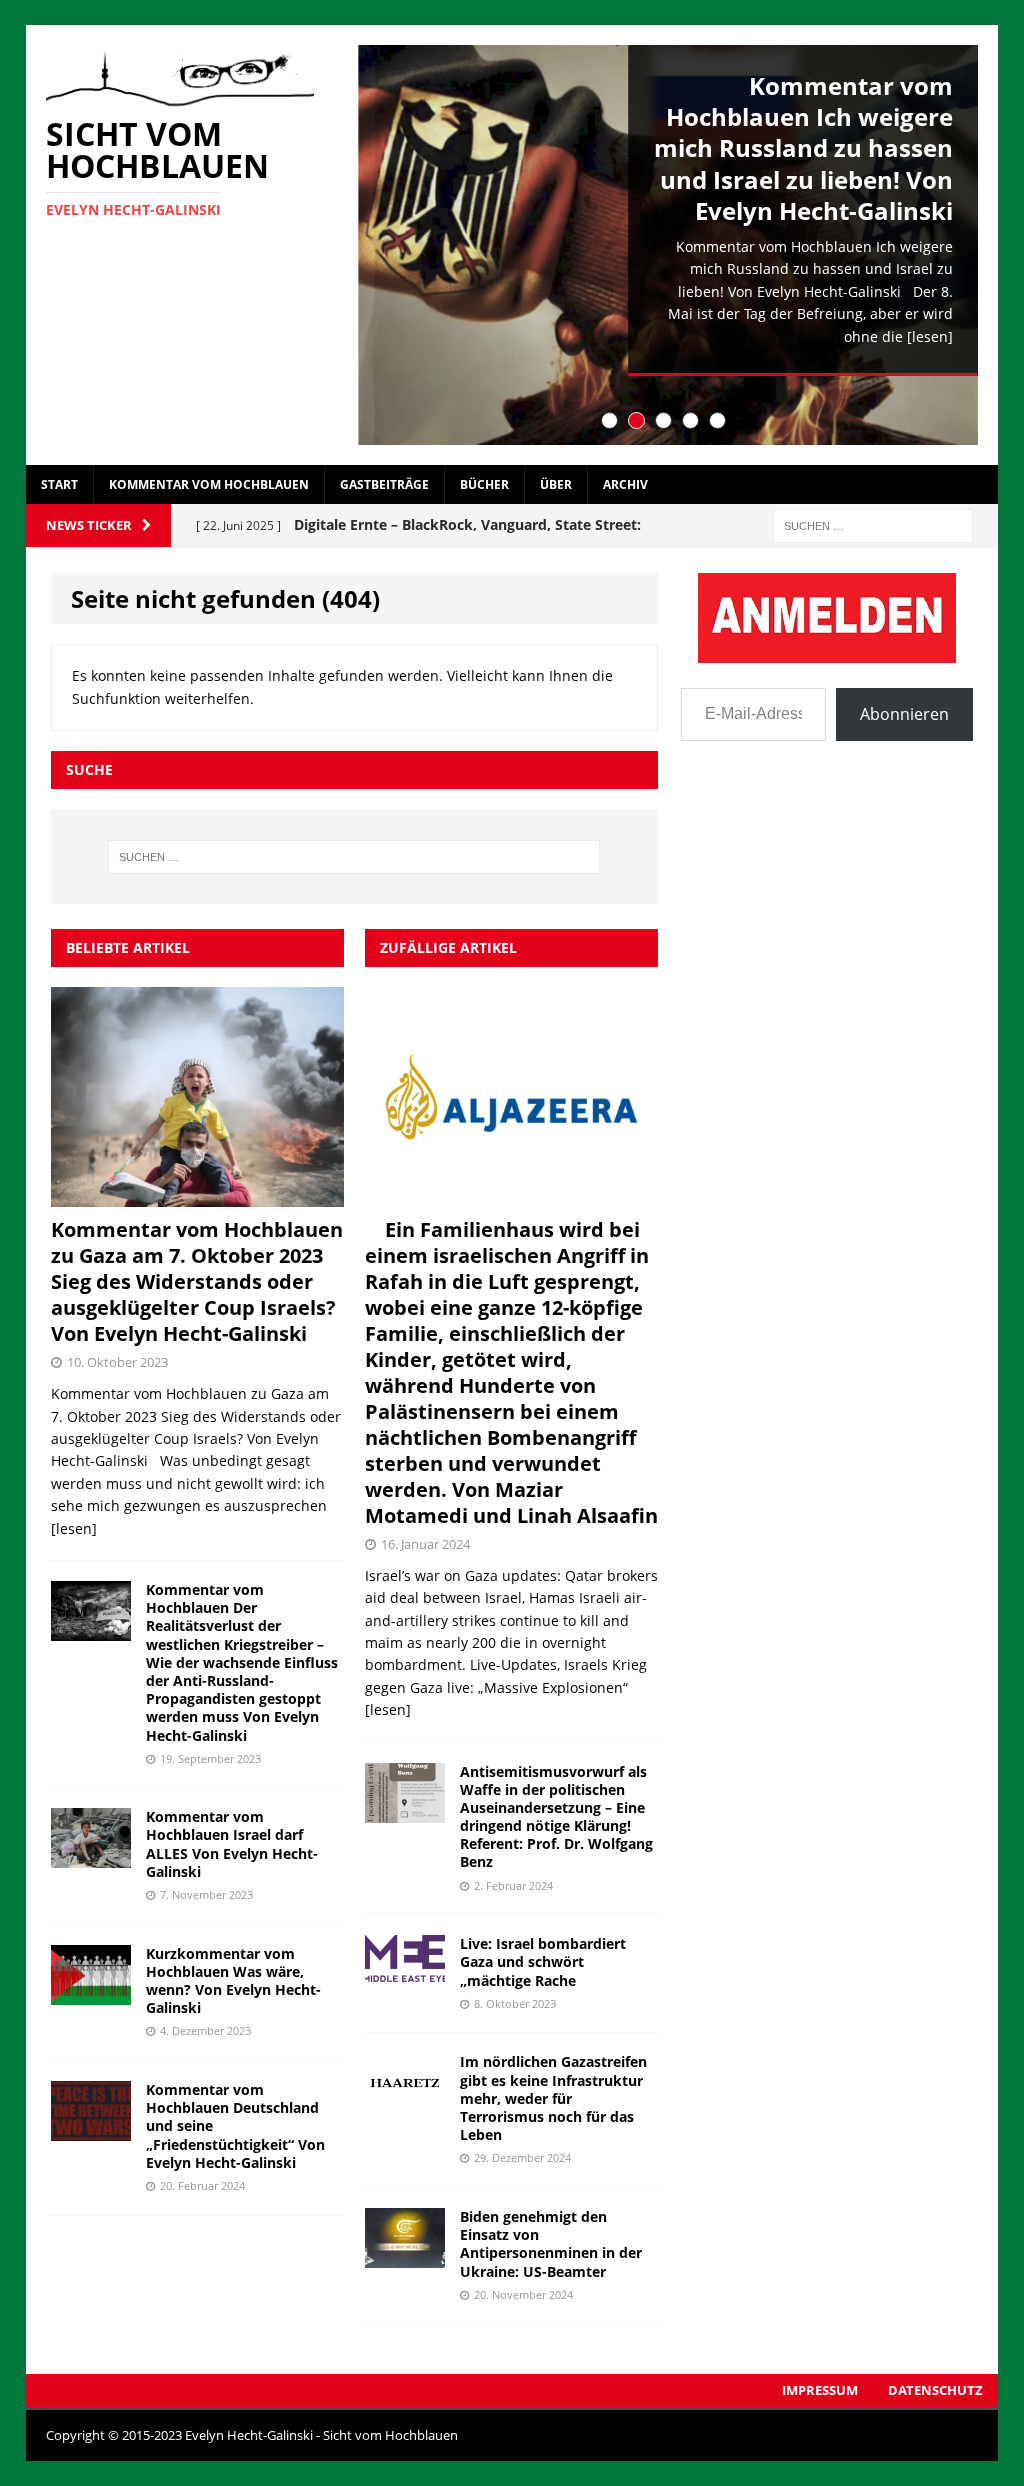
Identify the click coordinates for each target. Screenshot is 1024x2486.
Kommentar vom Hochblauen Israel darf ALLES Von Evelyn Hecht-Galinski (232, 1844)
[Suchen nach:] (873, 524)
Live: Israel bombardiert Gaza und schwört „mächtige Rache (543, 1961)
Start (59, 484)
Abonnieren (904, 714)
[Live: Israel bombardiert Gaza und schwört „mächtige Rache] (405, 1983)
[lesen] (930, 336)
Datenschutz (935, 2390)
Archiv (625, 484)
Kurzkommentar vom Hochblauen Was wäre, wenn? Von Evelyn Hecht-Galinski (233, 1981)
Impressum (820, 2390)
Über (556, 484)
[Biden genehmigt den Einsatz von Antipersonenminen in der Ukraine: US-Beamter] (405, 2256)
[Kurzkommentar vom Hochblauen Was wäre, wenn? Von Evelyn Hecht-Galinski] (91, 1992)
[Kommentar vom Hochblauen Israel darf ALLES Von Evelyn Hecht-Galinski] (91, 1856)
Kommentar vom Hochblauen (209, 484)
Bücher (484, 484)
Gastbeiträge (384, 484)
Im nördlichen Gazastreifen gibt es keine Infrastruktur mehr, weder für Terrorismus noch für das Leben (553, 2098)
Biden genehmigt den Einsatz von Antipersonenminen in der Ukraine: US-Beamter (551, 2244)
